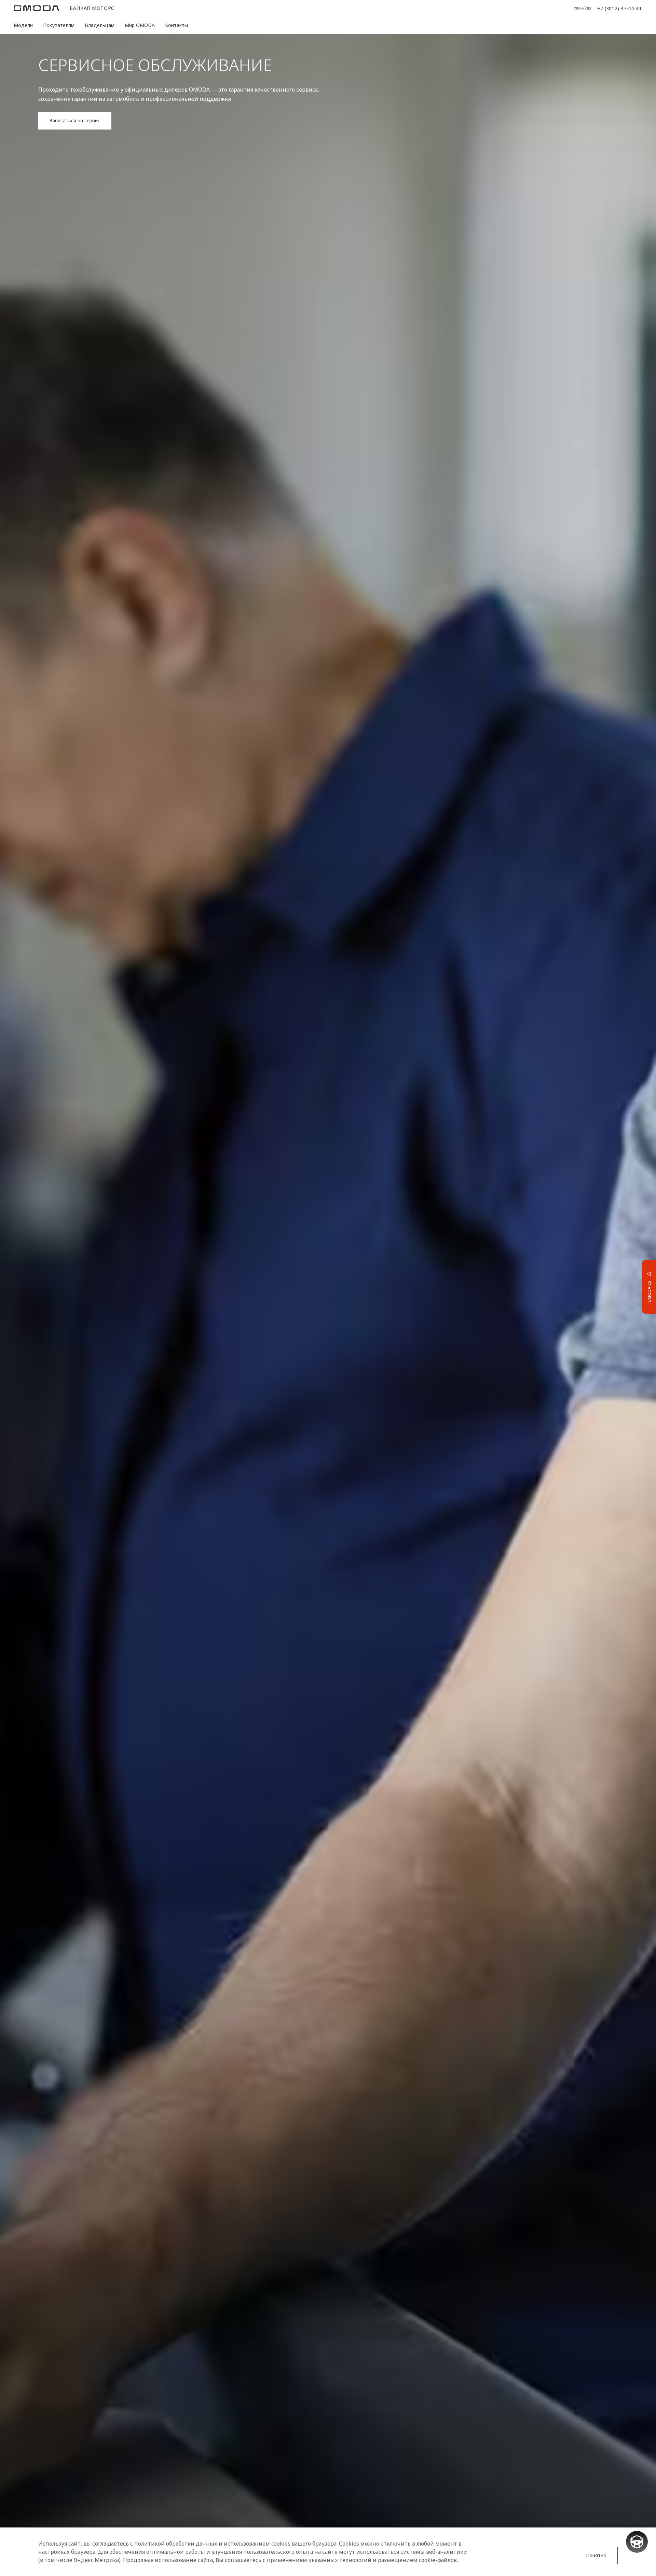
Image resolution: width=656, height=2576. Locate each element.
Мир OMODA (140, 25)
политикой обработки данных (176, 2544)
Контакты (176, 25)
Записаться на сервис (75, 120)
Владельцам (100, 25)
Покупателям (59, 25)
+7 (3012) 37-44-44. (620, 8)
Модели (23, 25)
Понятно (596, 2555)
